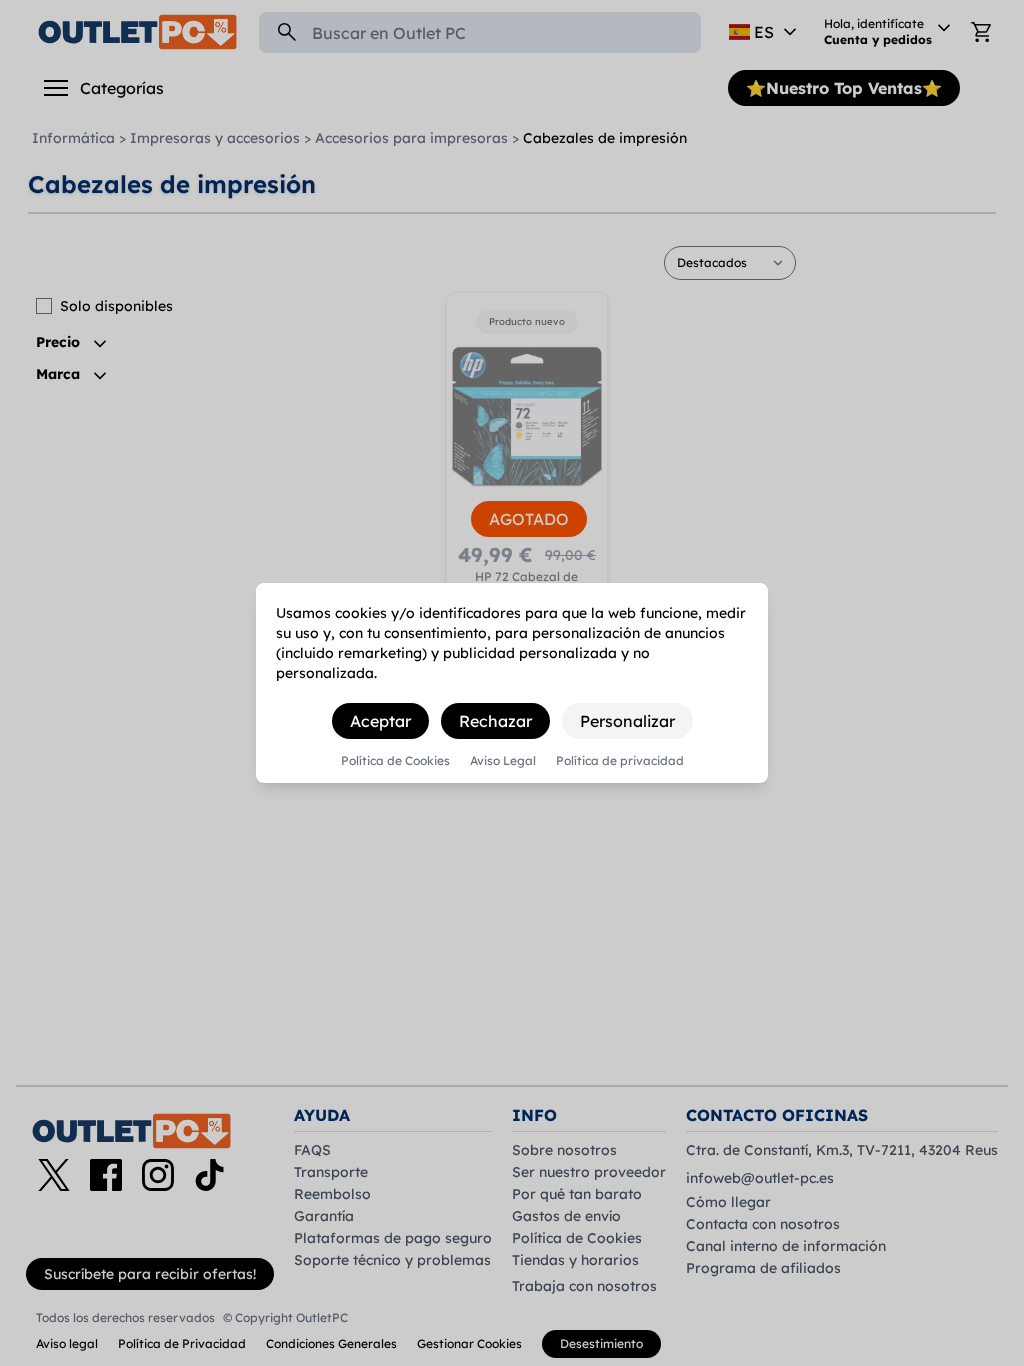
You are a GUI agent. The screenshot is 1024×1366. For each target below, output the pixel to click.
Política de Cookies (395, 761)
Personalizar (627, 721)
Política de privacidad (620, 761)
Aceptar (380, 721)
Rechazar (495, 721)
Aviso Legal (503, 761)
